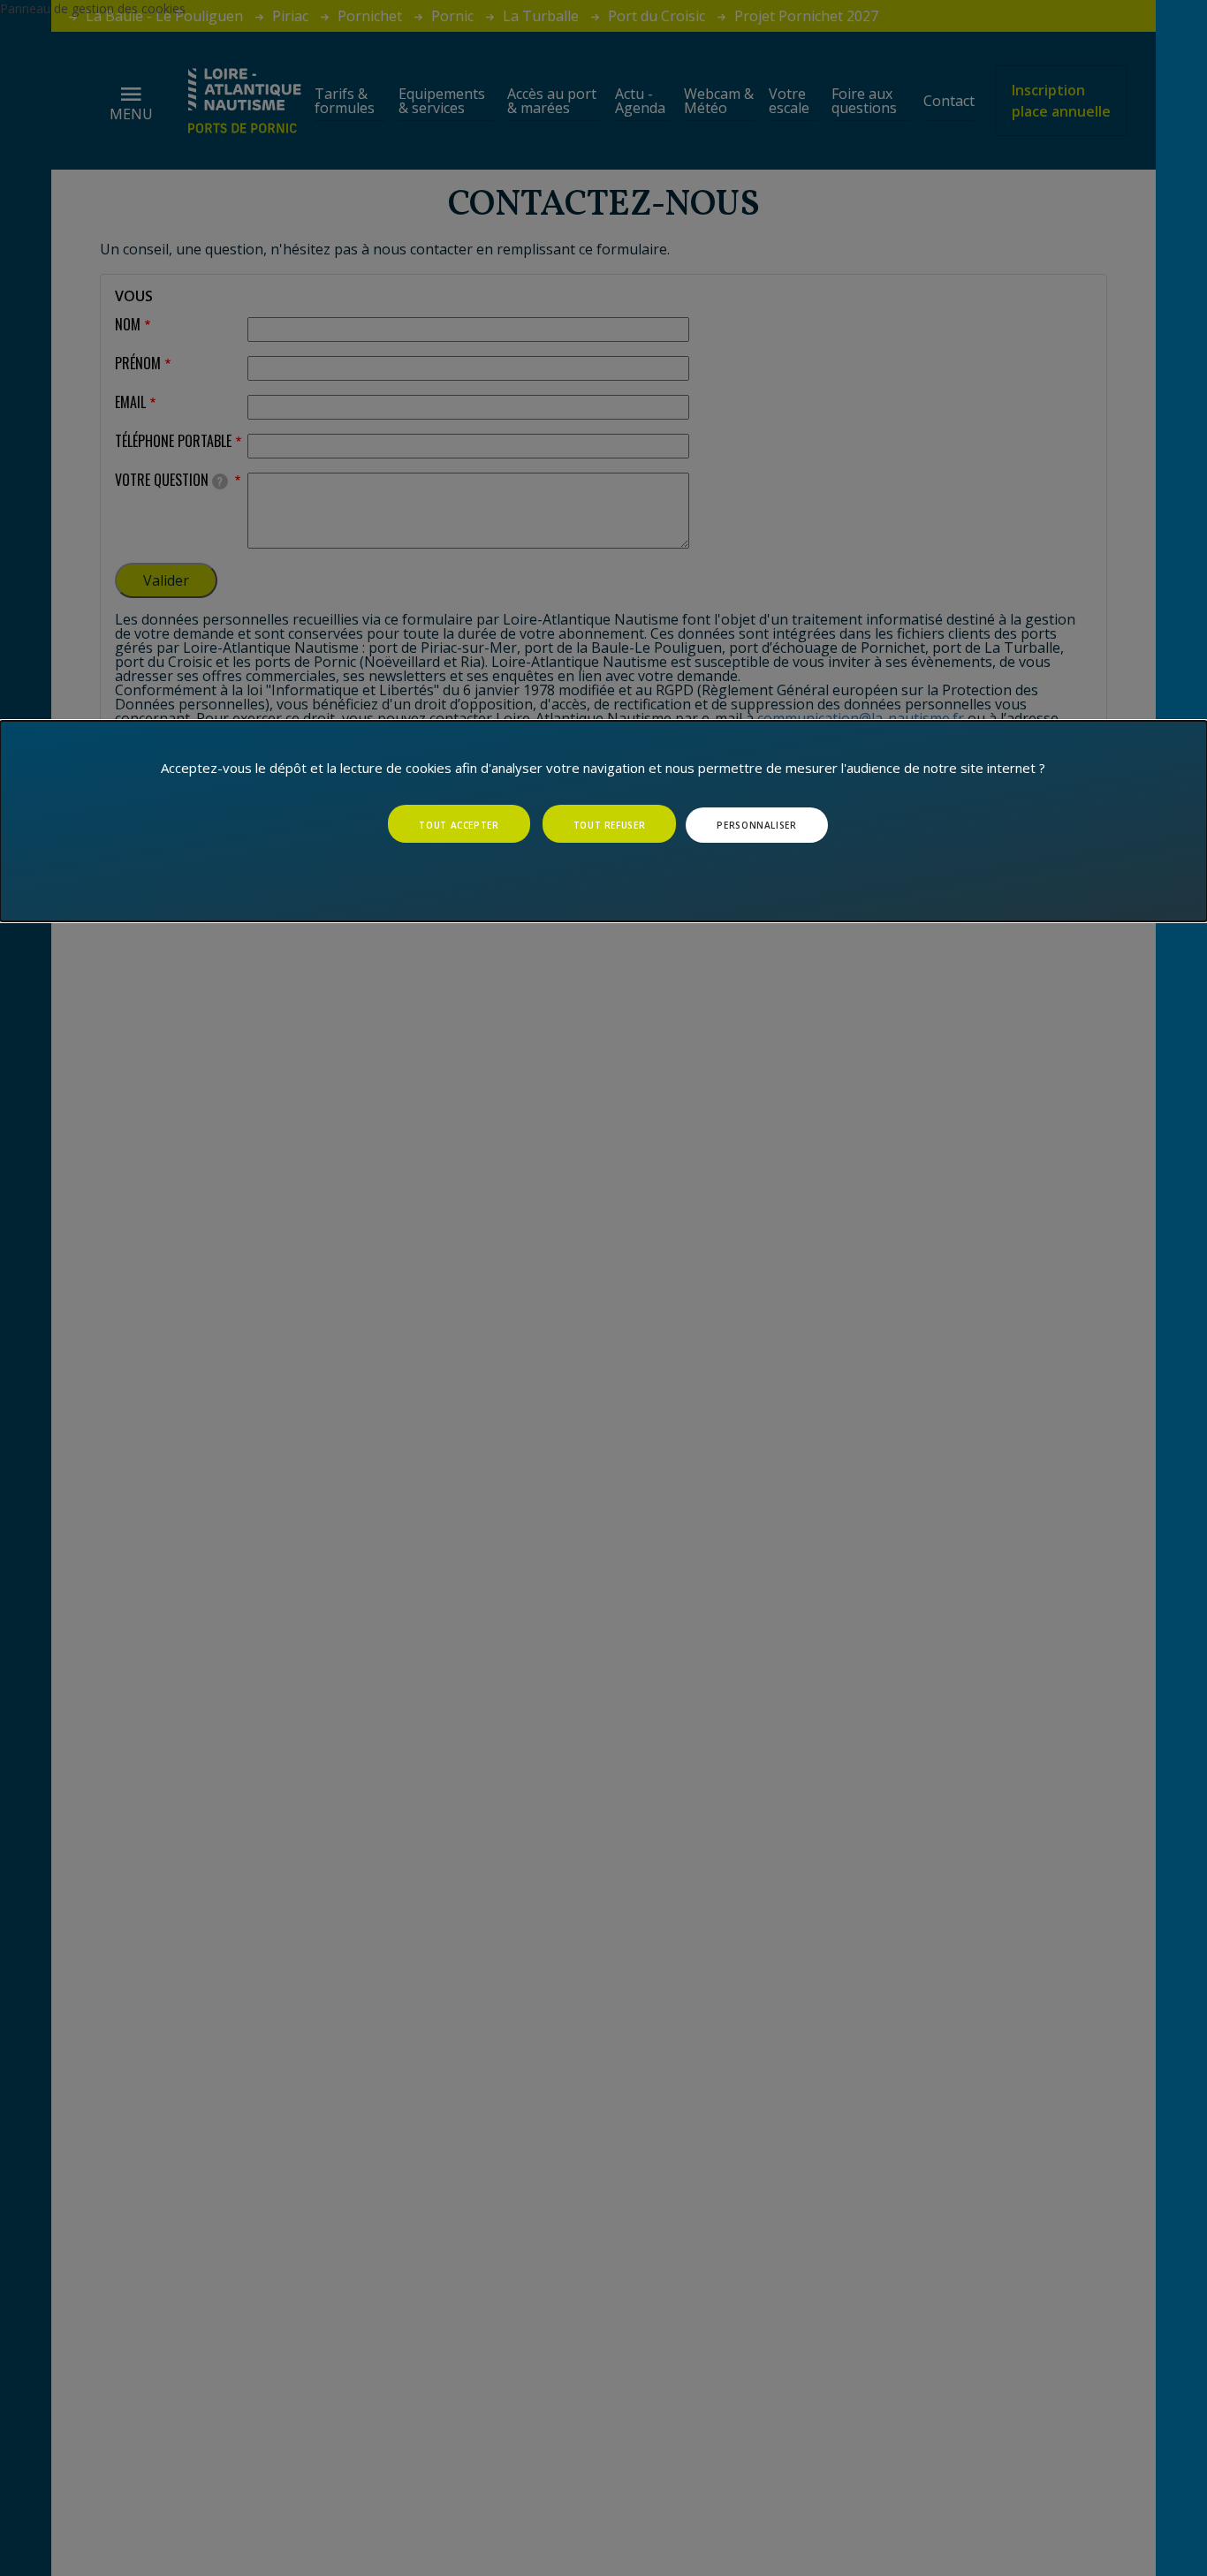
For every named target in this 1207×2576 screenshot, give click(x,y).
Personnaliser (756, 825)
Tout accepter (459, 825)
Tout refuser (610, 825)
